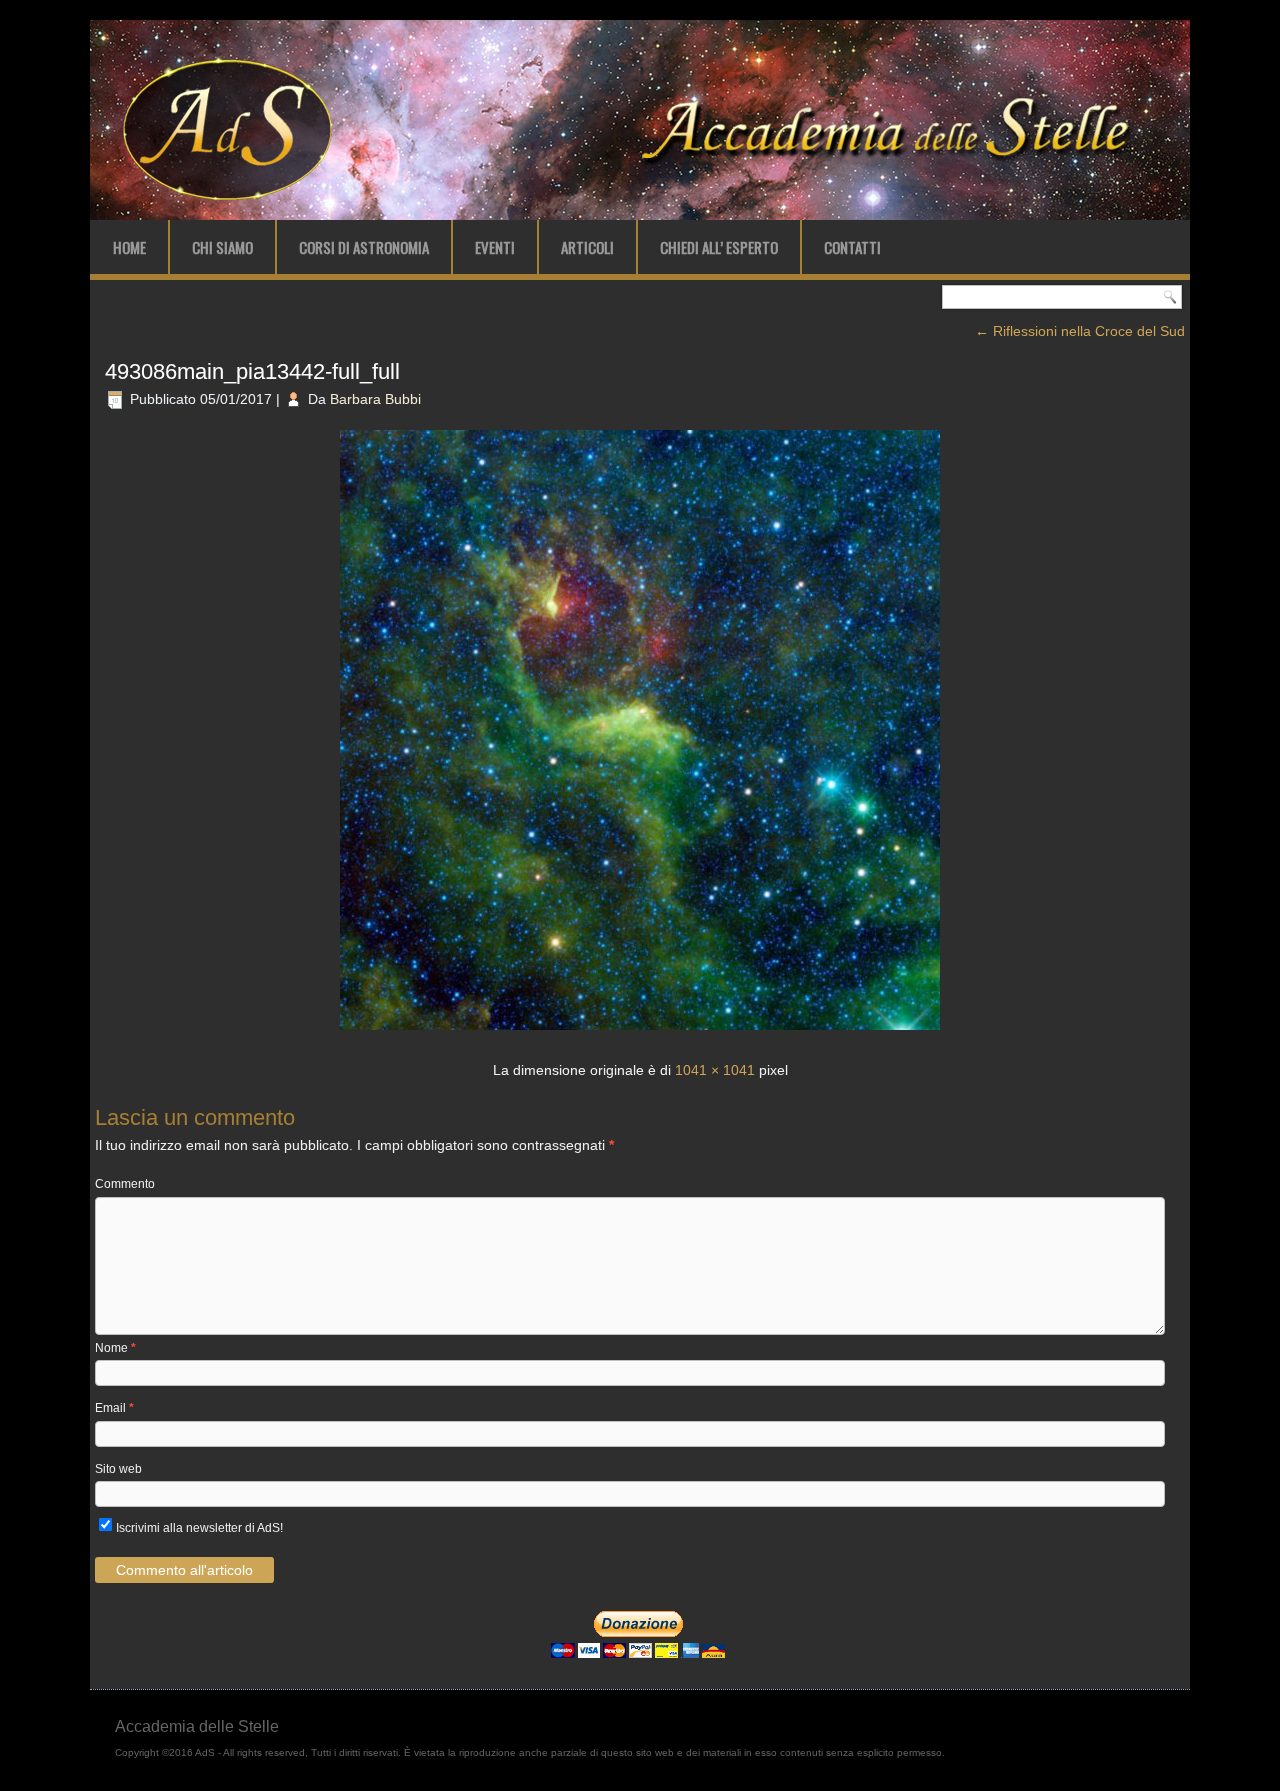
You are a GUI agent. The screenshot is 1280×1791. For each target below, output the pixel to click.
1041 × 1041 (715, 1070)
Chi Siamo (222, 247)
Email (114, 1408)
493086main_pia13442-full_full (252, 371)
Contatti (852, 247)
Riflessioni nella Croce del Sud (1080, 331)
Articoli (587, 247)
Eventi (495, 247)
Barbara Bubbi (375, 399)
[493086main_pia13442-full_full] (640, 1032)
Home (129, 247)
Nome (115, 1348)
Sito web (118, 1469)
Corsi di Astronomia (364, 247)
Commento (125, 1184)
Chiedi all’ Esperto (719, 247)
